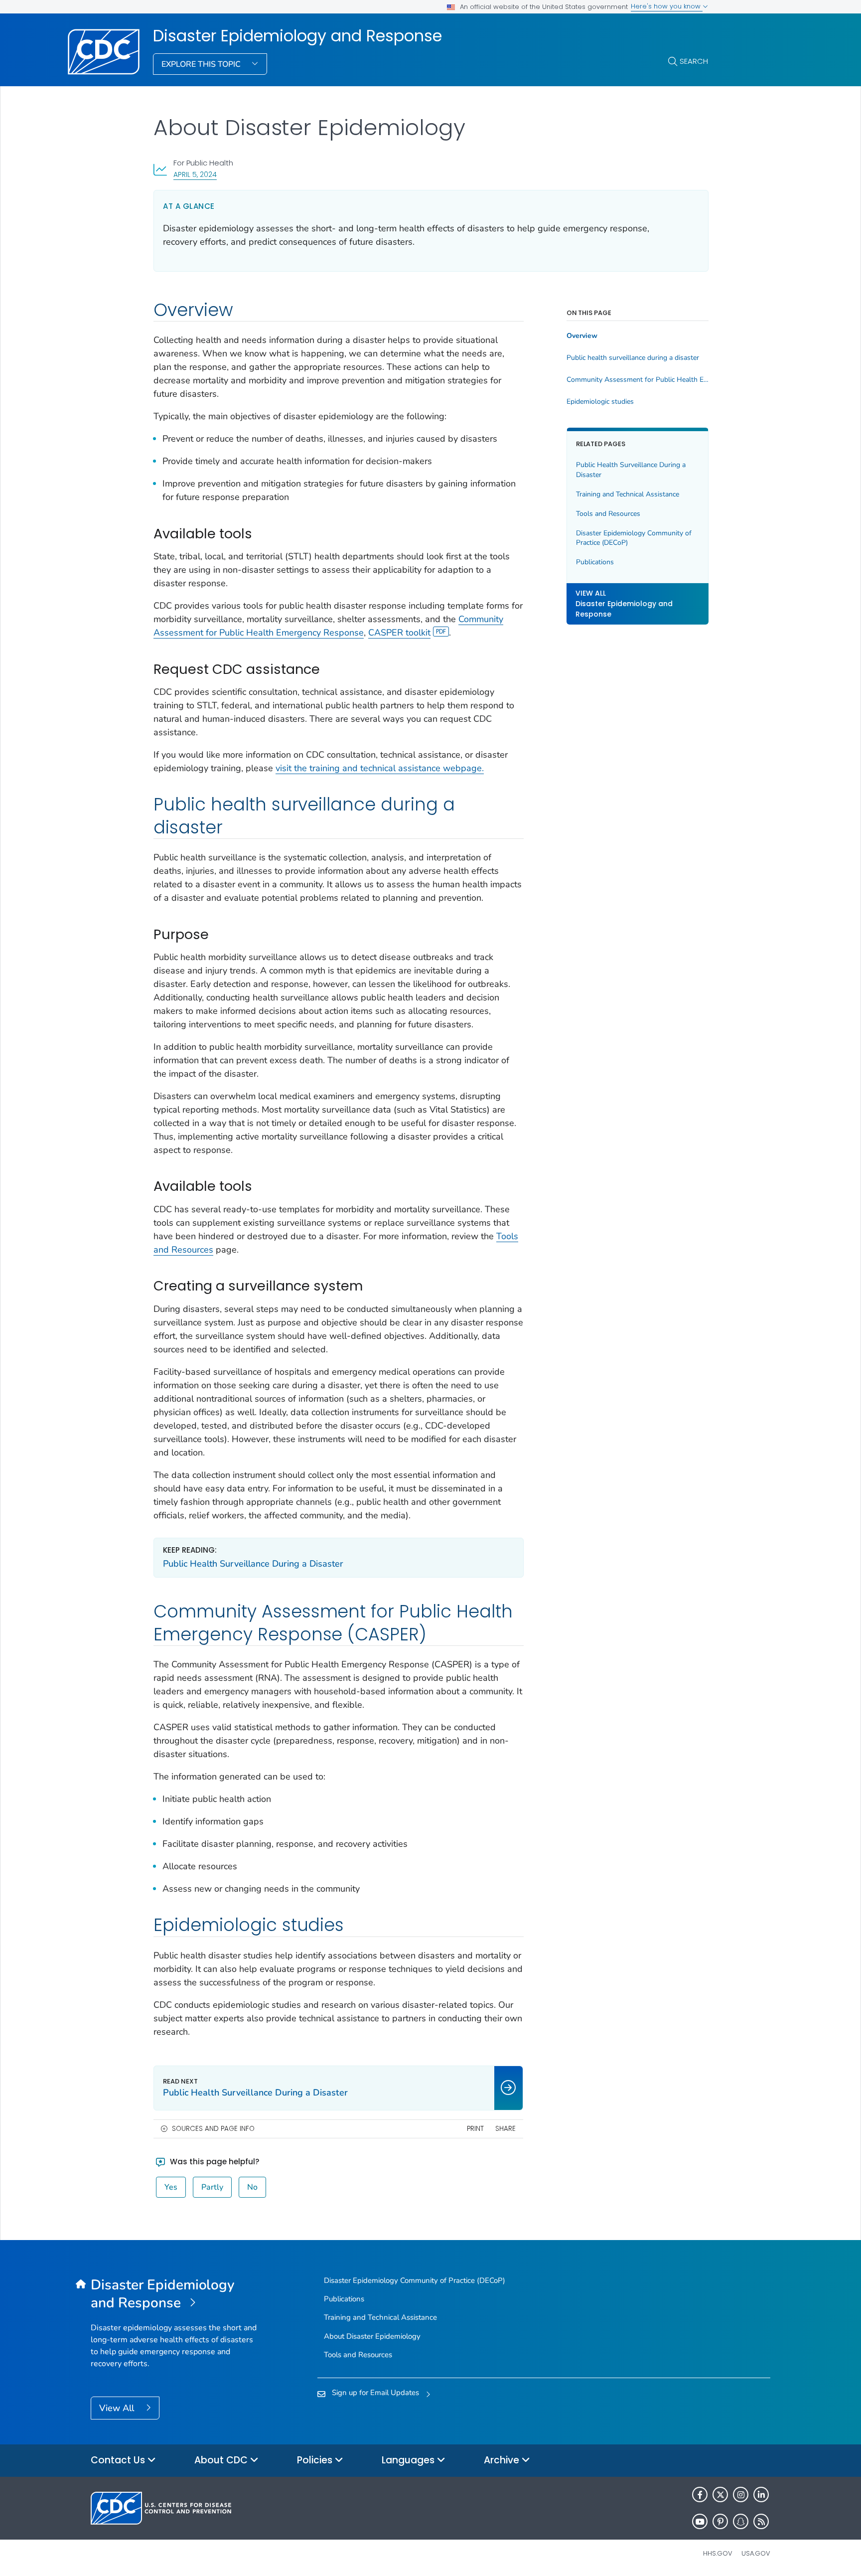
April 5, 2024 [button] (195, 174)
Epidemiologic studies (600, 402)
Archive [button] (503, 2460)
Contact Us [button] (119, 2460)
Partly (212, 2187)
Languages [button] (409, 2460)
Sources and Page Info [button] (213, 2129)
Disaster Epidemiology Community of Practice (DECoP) (634, 538)
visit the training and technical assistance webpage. (380, 768)
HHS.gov (718, 2553)
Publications (595, 562)
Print (475, 2129)
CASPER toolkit (399, 633)
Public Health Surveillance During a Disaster (253, 1564)
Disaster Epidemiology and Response (297, 36)
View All (118, 2408)
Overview (582, 336)
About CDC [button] (222, 2460)
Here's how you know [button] (667, 6)
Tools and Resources (608, 513)
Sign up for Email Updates (375, 2393)
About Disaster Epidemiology (372, 2336)
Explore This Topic (202, 64)
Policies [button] (316, 2460)
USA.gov (756, 2553)
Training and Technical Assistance (628, 494)
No (252, 2187)
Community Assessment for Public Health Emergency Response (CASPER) (638, 380)
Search (694, 61)
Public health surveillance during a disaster (633, 358)
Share (505, 2129)
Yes (171, 2187)
